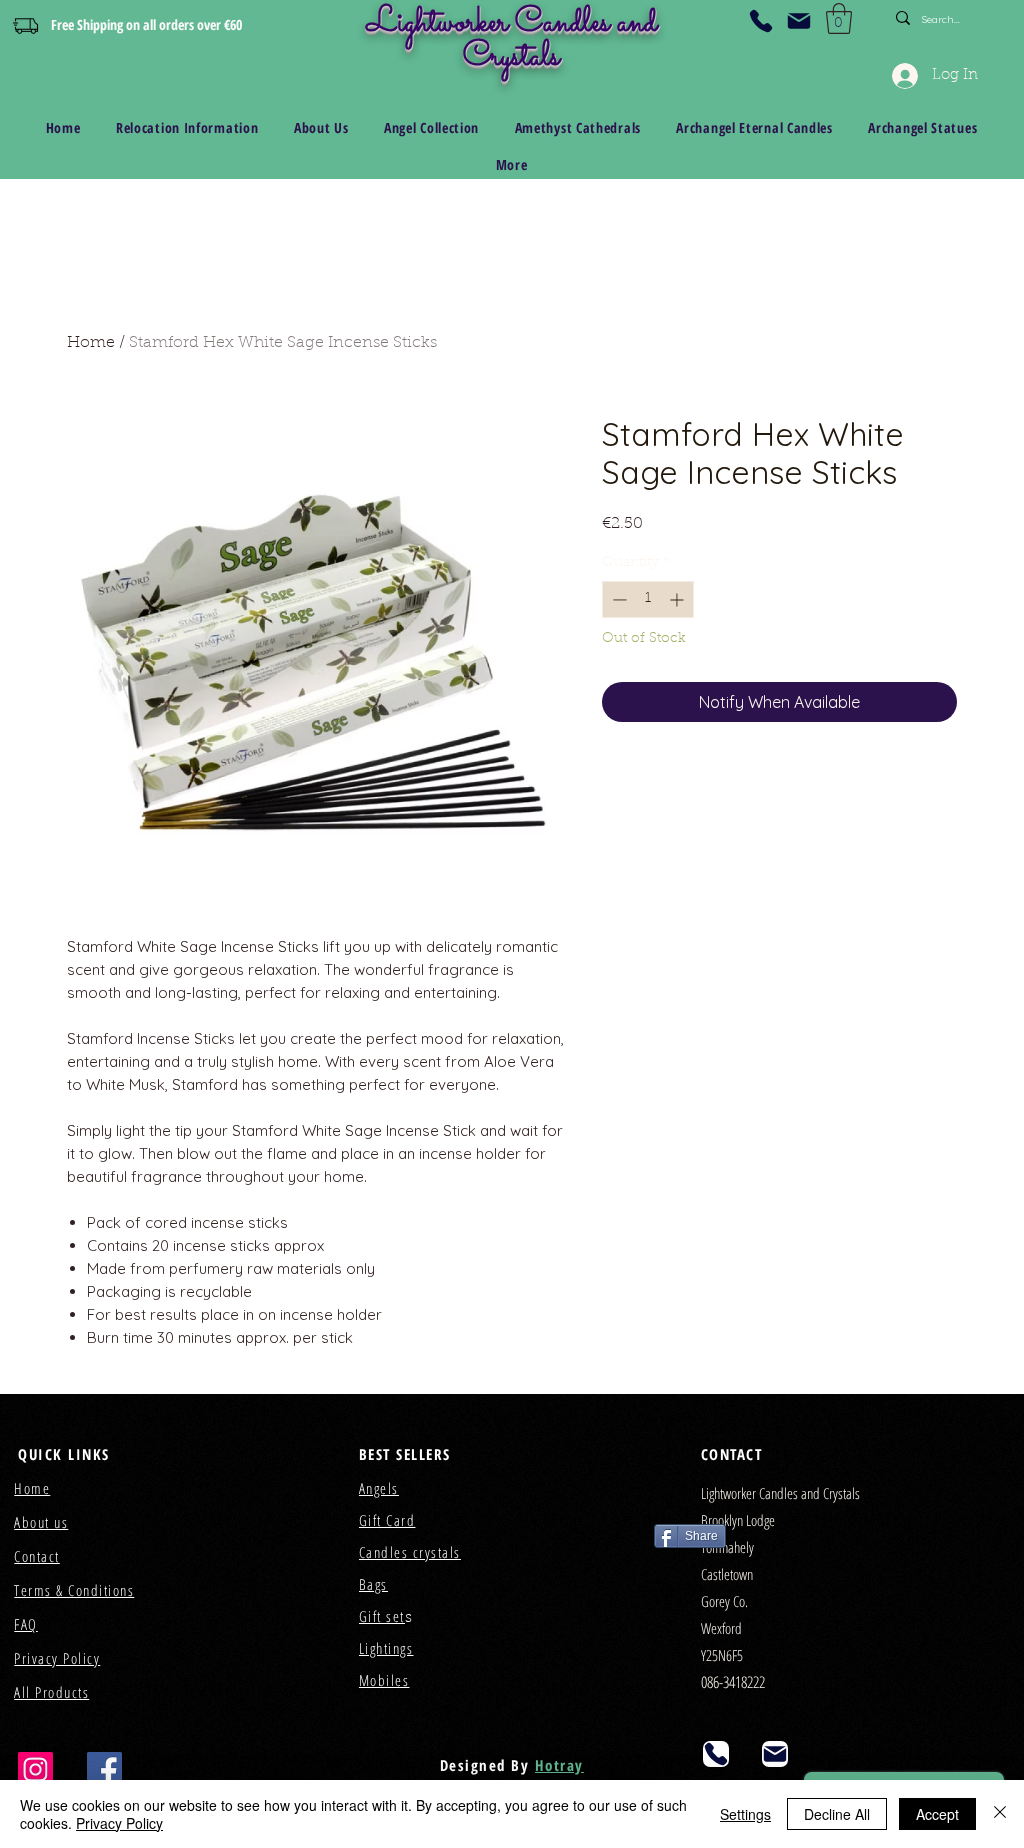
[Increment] (678, 599)
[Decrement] (617, 599)
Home (91, 343)
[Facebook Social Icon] (104, 1769)
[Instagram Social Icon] (35, 1769)
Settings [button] (745, 1814)
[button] (839, 18)
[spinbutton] (648, 599)
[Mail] (799, 21)
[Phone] (761, 21)
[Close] (1000, 1814)
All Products (51, 1692)
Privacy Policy (119, 1823)
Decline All (837, 1814)
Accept (937, 1814)
